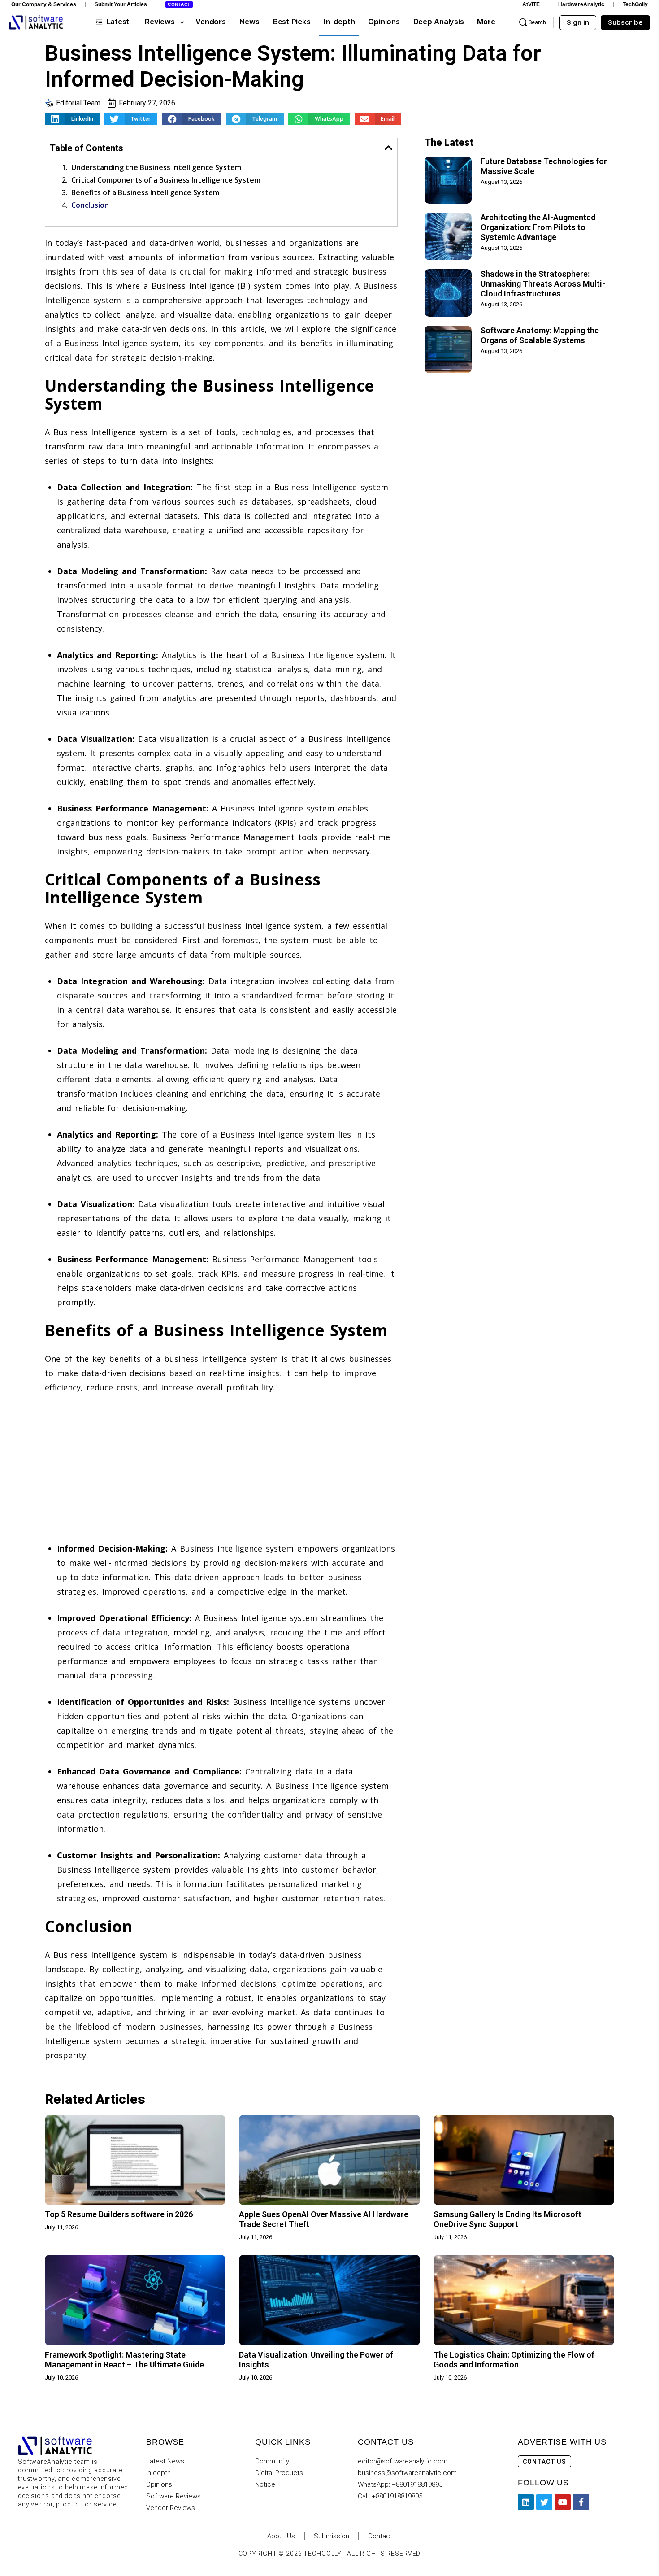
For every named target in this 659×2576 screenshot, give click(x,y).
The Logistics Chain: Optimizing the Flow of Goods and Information (514, 2360)
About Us (281, 2536)
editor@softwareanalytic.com (403, 2461)
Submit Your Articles (121, 4)
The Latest (449, 142)
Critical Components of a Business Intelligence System (166, 180)
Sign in (578, 22)
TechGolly (635, 4)
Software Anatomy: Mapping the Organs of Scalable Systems (540, 335)
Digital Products (279, 2473)
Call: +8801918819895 (390, 2496)
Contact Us (544, 2462)
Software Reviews (173, 2496)
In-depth (158, 2473)
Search (537, 22)
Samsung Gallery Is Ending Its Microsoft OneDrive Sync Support (507, 2219)
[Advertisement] (221, 1469)
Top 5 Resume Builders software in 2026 (119, 2214)
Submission (332, 2536)
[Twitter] (544, 2502)
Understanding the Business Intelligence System (156, 167)
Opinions (159, 2484)
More (486, 22)
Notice (265, 2484)
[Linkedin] (526, 2502)
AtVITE (531, 4)
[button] (72, 119)
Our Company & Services (44, 4)
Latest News (165, 2461)
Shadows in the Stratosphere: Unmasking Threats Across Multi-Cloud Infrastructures (543, 284)
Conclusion (90, 205)
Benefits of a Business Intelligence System (145, 192)
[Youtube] (563, 2502)
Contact (179, 4)
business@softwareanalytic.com (407, 2473)
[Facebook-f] (581, 2502)
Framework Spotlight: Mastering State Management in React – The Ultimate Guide (124, 2360)
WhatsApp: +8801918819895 (400, 2484)
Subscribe (625, 22)
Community (272, 2461)
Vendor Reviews (171, 2508)
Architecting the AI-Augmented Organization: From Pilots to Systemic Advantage (538, 227)
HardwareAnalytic (581, 4)
